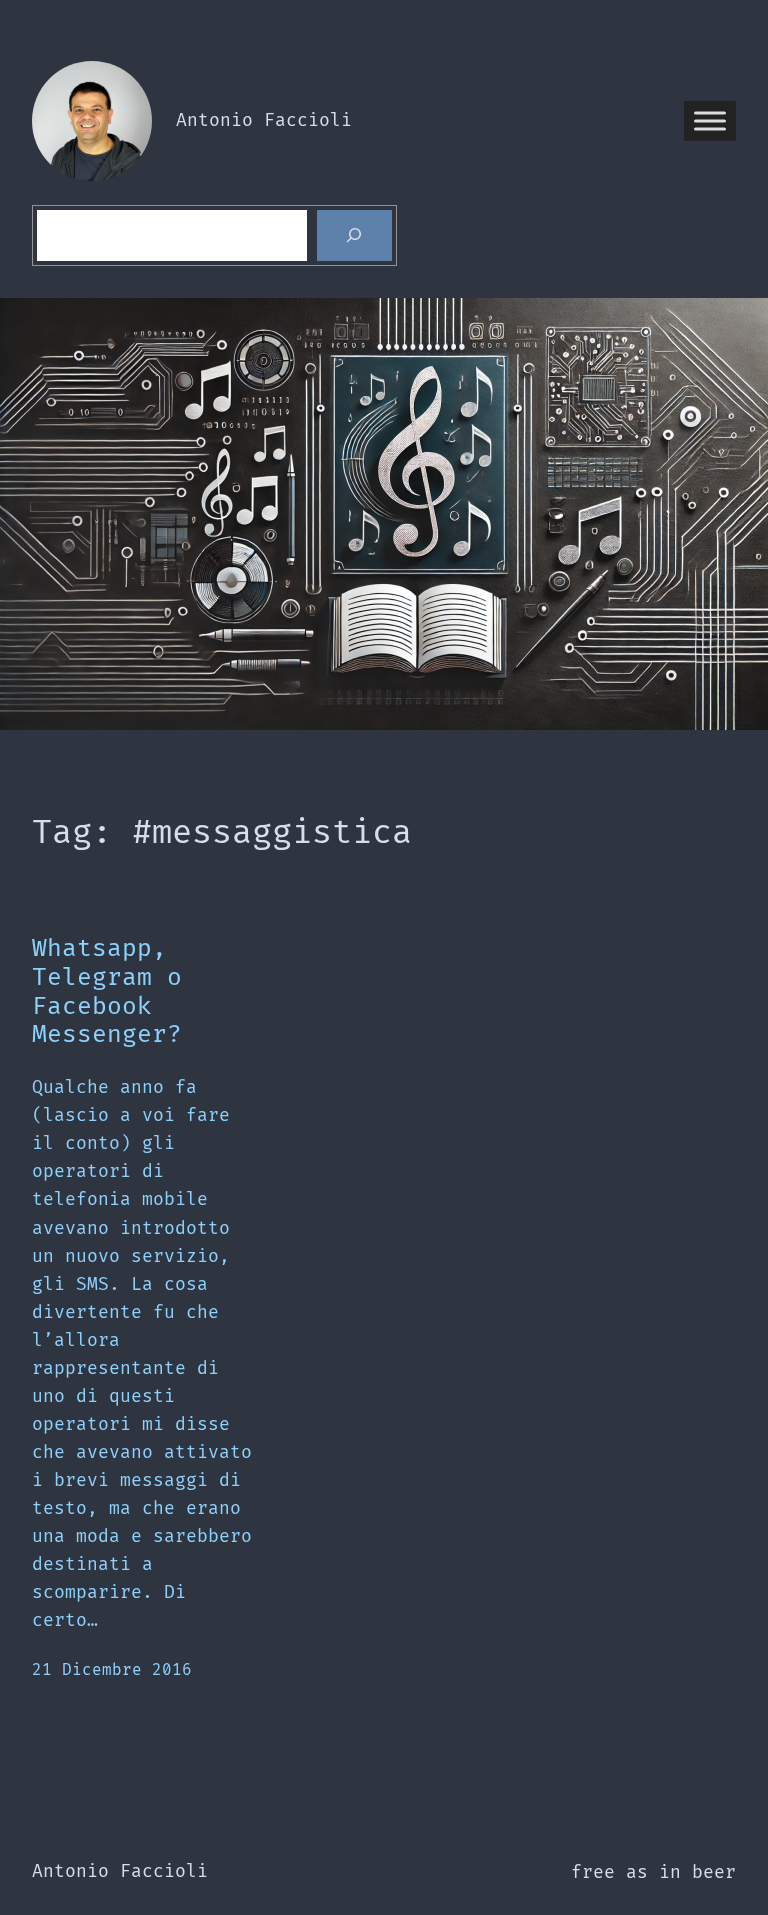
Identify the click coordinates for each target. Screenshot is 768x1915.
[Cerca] (354, 235)
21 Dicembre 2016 (112, 1670)
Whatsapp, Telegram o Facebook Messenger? (107, 992)
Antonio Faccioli (264, 120)
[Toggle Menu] (710, 120)
